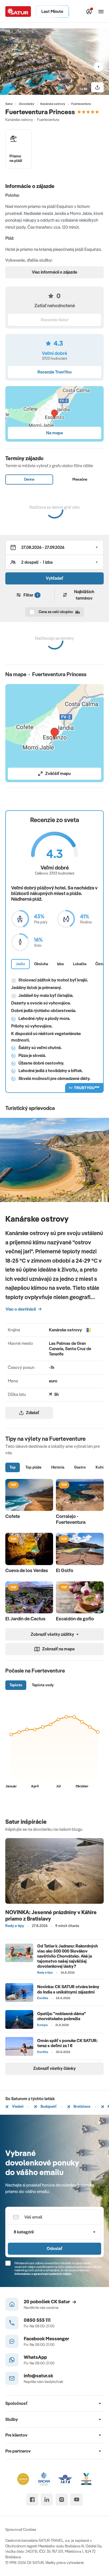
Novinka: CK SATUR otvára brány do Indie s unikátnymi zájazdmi (68, 1989)
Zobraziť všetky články (54, 2068)
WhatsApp (35, 2357)
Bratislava (81, 2106)
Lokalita (80, 964)
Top (13, 1467)
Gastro (80, 1467)
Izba (60, 964)
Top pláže (33, 1467)
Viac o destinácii (21, 1309)
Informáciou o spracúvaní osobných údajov (43, 2274)
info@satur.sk (38, 2376)
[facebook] (32, 2500)
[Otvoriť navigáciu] (101, 12)
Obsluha (41, 964)
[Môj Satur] (89, 12)
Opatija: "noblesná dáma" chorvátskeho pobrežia (62, 2016)
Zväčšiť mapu (58, 773)
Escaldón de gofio (75, 1619)
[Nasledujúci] (99, 67)
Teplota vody (43, 1685)
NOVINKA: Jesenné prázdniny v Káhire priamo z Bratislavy (51, 1915)
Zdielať (33, 1413)
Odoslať (54, 2248)
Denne (29, 479)
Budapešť (48, 2106)
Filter (31, 595)
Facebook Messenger (46, 2338)
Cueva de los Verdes (27, 1570)
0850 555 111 (37, 2320)
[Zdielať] (97, 87)
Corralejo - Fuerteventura (71, 1519)
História (58, 1467)
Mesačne (80, 479)
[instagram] (62, 2500)
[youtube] (76, 2500)
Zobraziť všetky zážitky (52, 1634)
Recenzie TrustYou (54, 372)
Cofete (13, 1516)
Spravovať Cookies (21, 2529)
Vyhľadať (54, 578)
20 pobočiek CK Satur (47, 2301)
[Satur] (18, 11)
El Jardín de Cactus (25, 1619)
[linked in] (47, 2500)
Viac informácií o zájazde (54, 272)
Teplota (16, 1685)
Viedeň (17, 2106)
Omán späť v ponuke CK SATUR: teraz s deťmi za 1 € (67, 2043)
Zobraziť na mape (58, 1649)
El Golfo (65, 1570)
